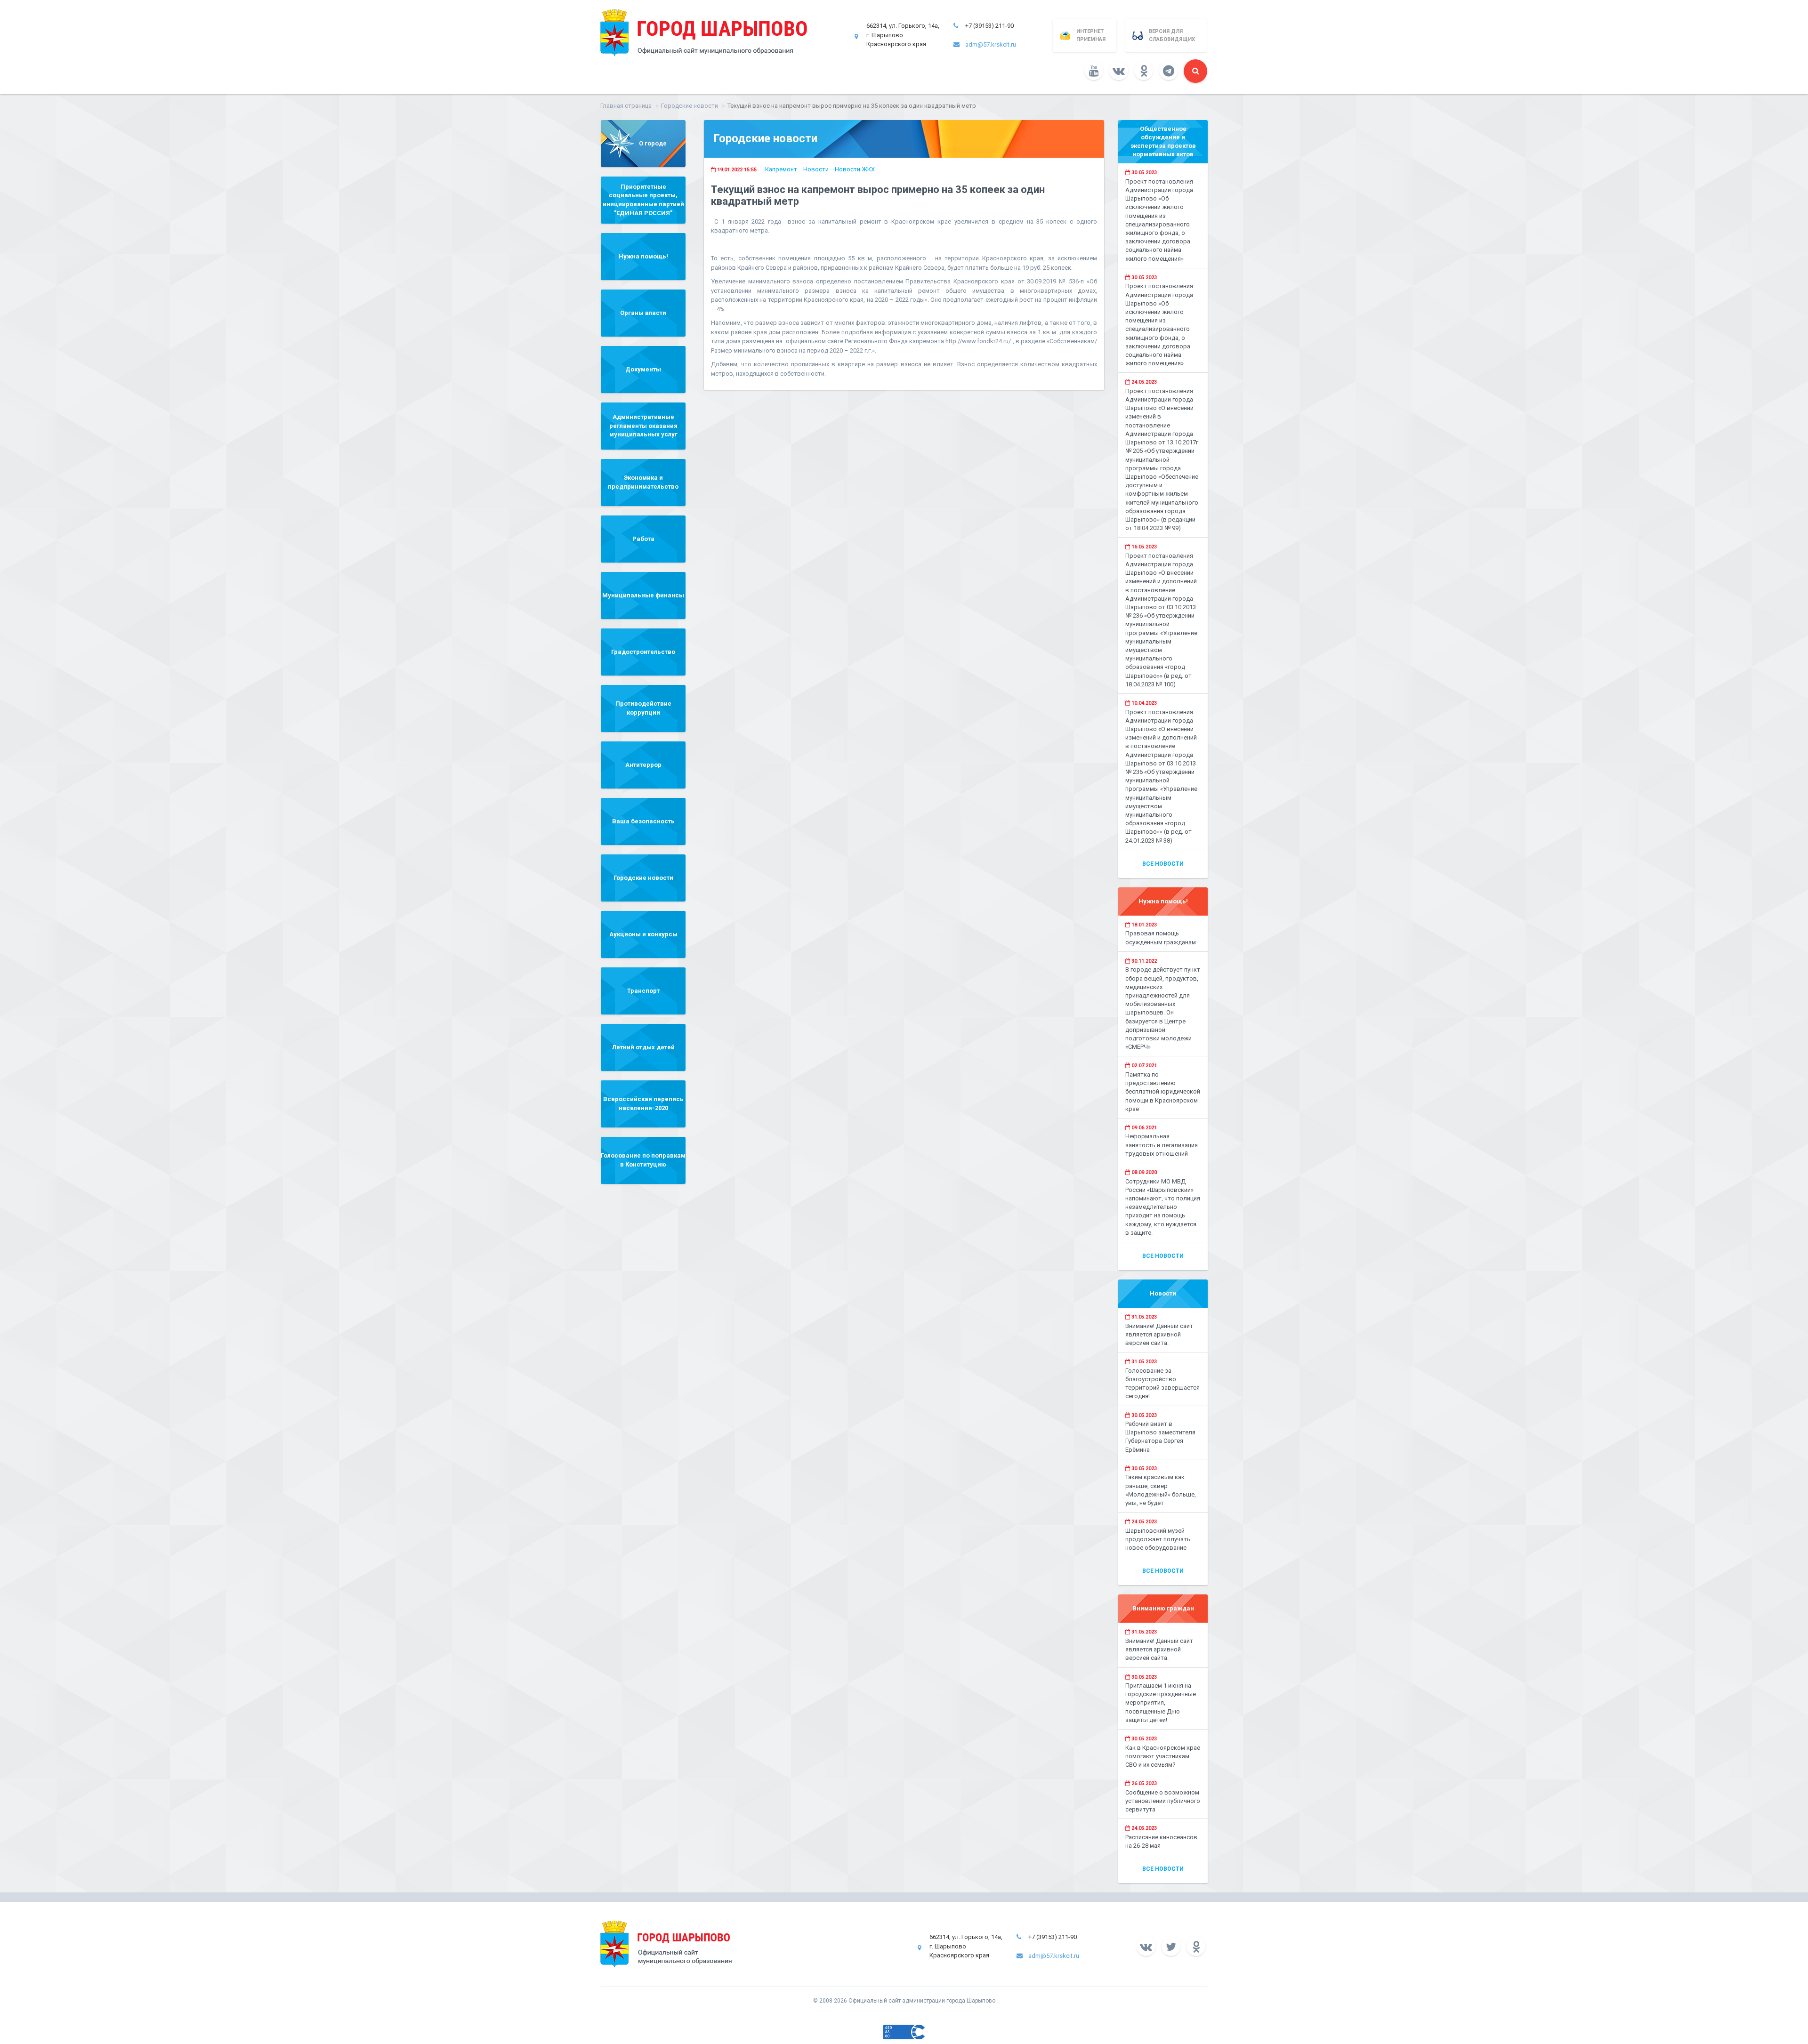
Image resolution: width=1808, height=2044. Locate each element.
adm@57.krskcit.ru (991, 44)
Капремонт (781, 169)
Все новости (1163, 864)
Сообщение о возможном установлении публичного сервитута (1163, 1801)
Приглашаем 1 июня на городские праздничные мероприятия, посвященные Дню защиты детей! (1161, 1703)
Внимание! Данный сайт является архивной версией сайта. (1159, 1334)
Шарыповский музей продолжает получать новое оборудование (1158, 1539)
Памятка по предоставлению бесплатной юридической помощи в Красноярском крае (1163, 1092)
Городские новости (690, 106)
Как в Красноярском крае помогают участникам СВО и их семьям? (1163, 1756)
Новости (816, 169)
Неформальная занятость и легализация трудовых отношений (1162, 1145)
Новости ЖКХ (855, 169)
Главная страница (626, 106)
